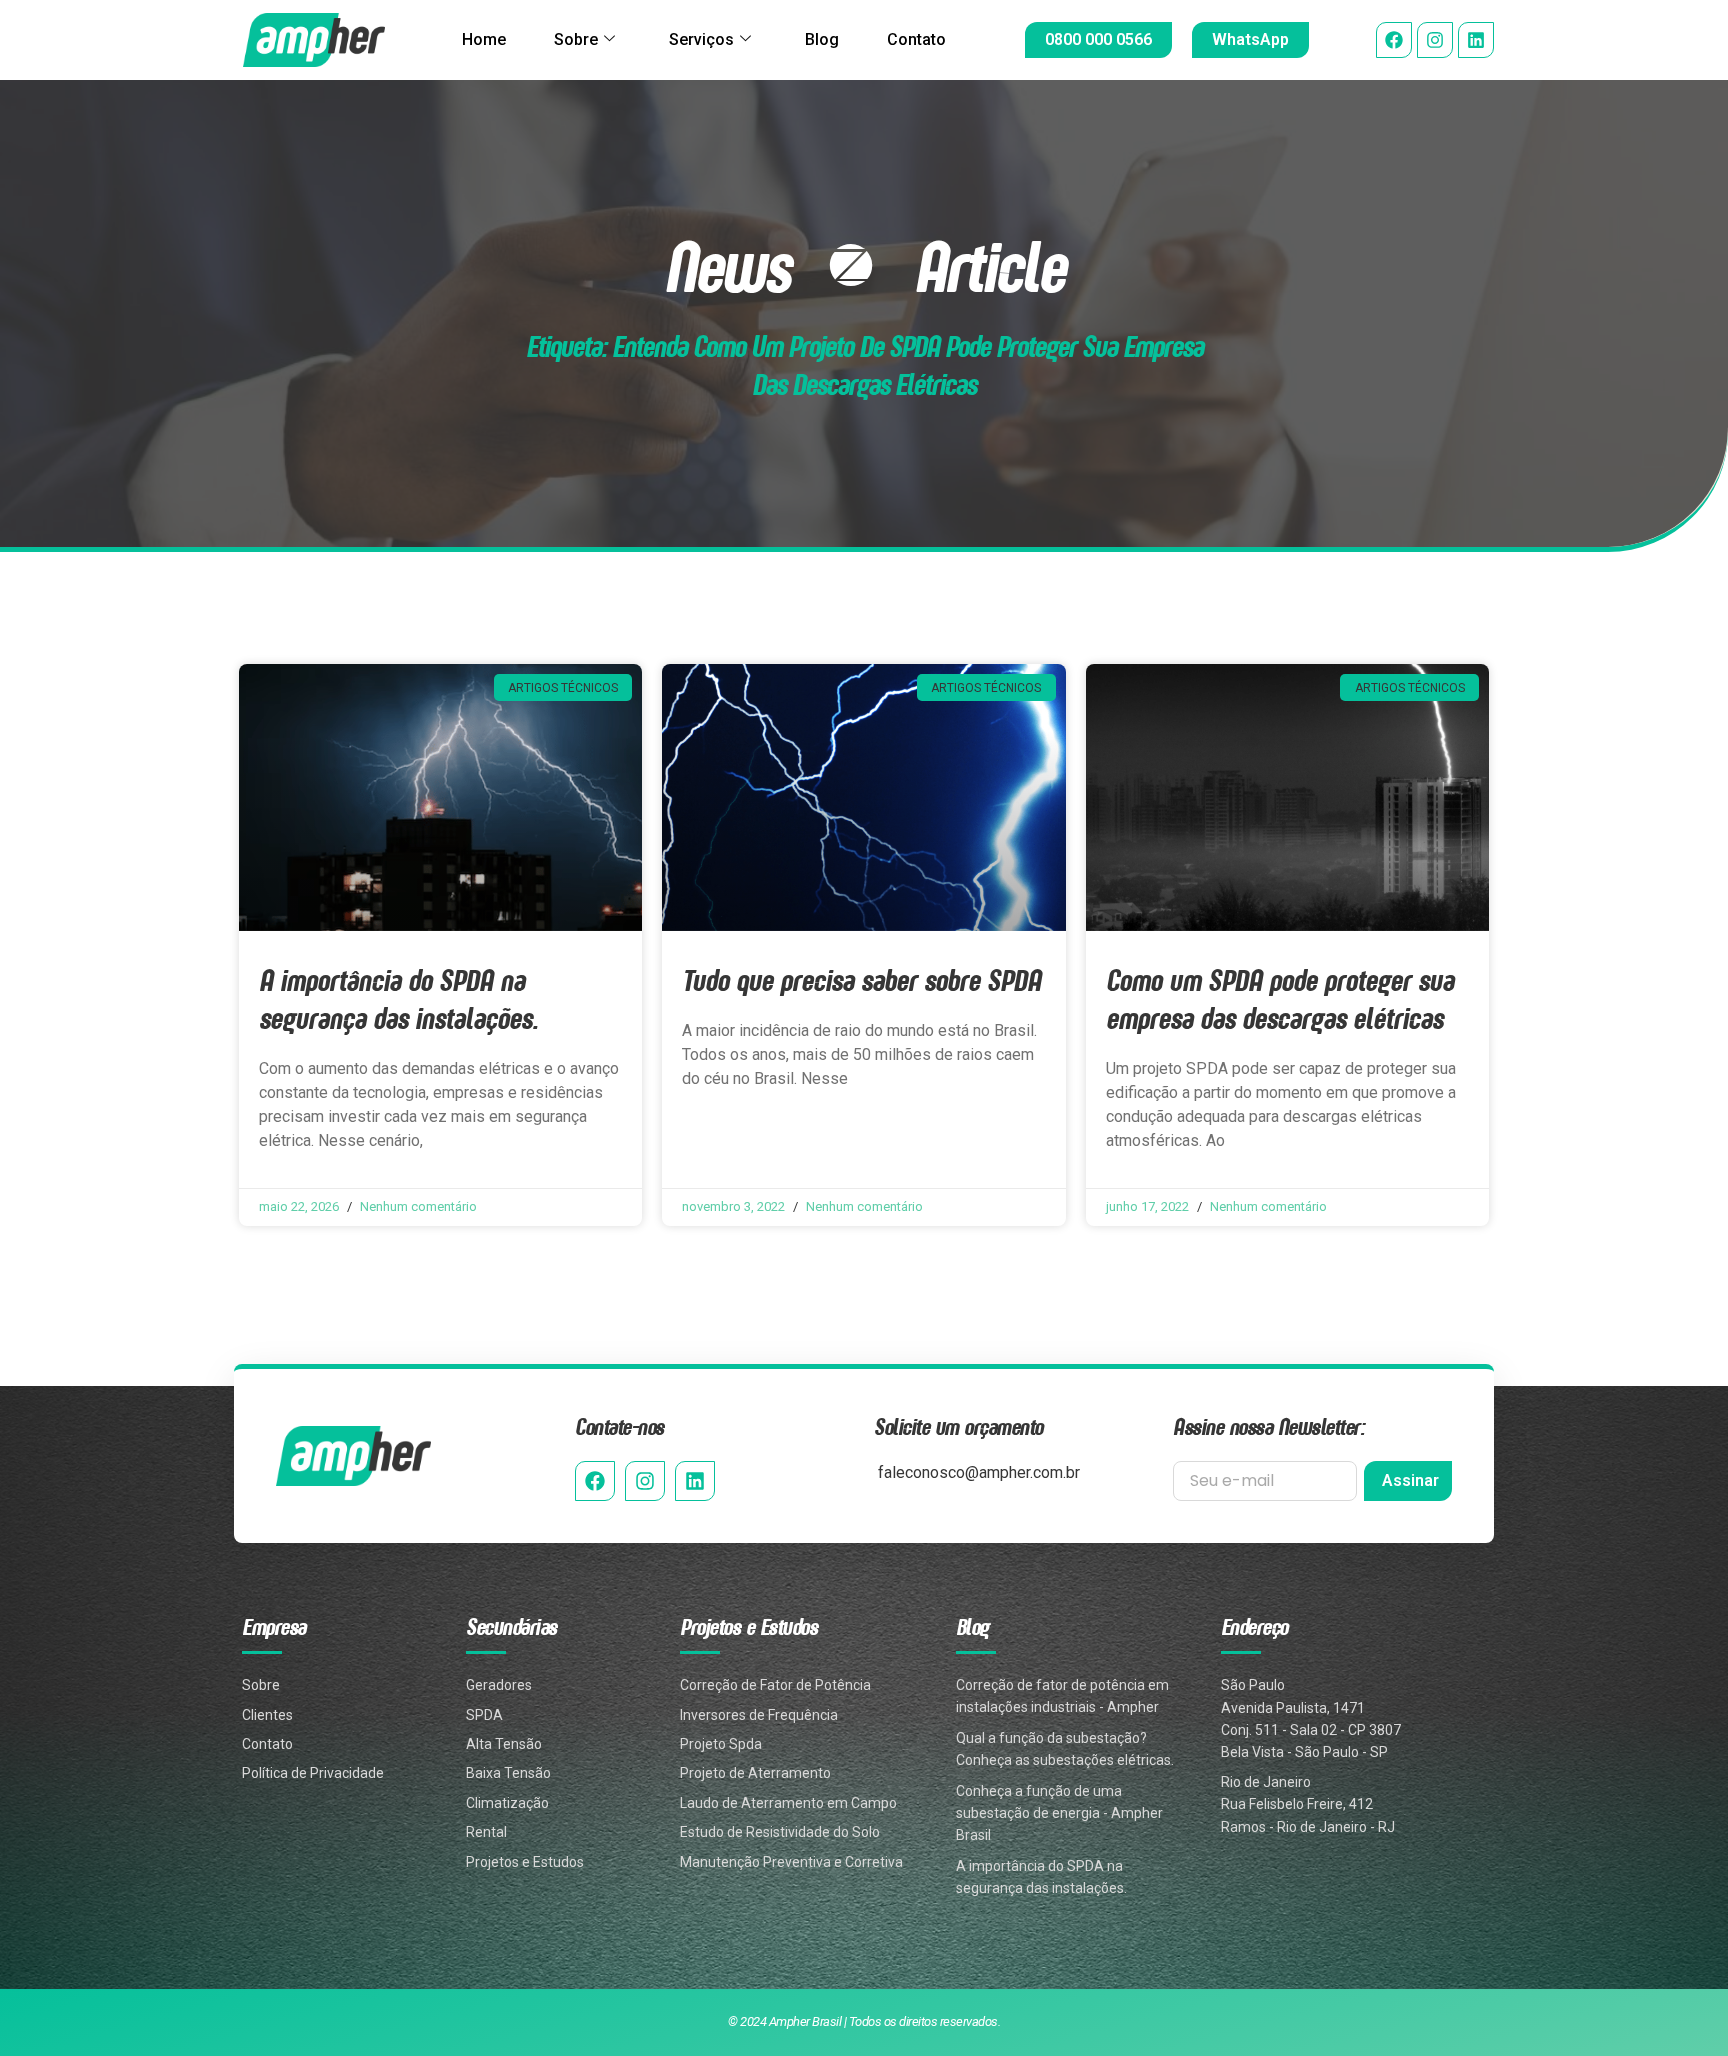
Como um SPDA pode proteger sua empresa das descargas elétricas (1280, 998)
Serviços (701, 39)
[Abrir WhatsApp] (1678, 2005)
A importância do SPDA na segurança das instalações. (398, 998)
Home (484, 39)
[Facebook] (1394, 40)
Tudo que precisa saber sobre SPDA (861, 979)
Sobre (576, 39)
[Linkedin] (1476, 40)
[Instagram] (1435, 40)
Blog (822, 39)
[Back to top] (1680, 1938)
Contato (916, 39)
